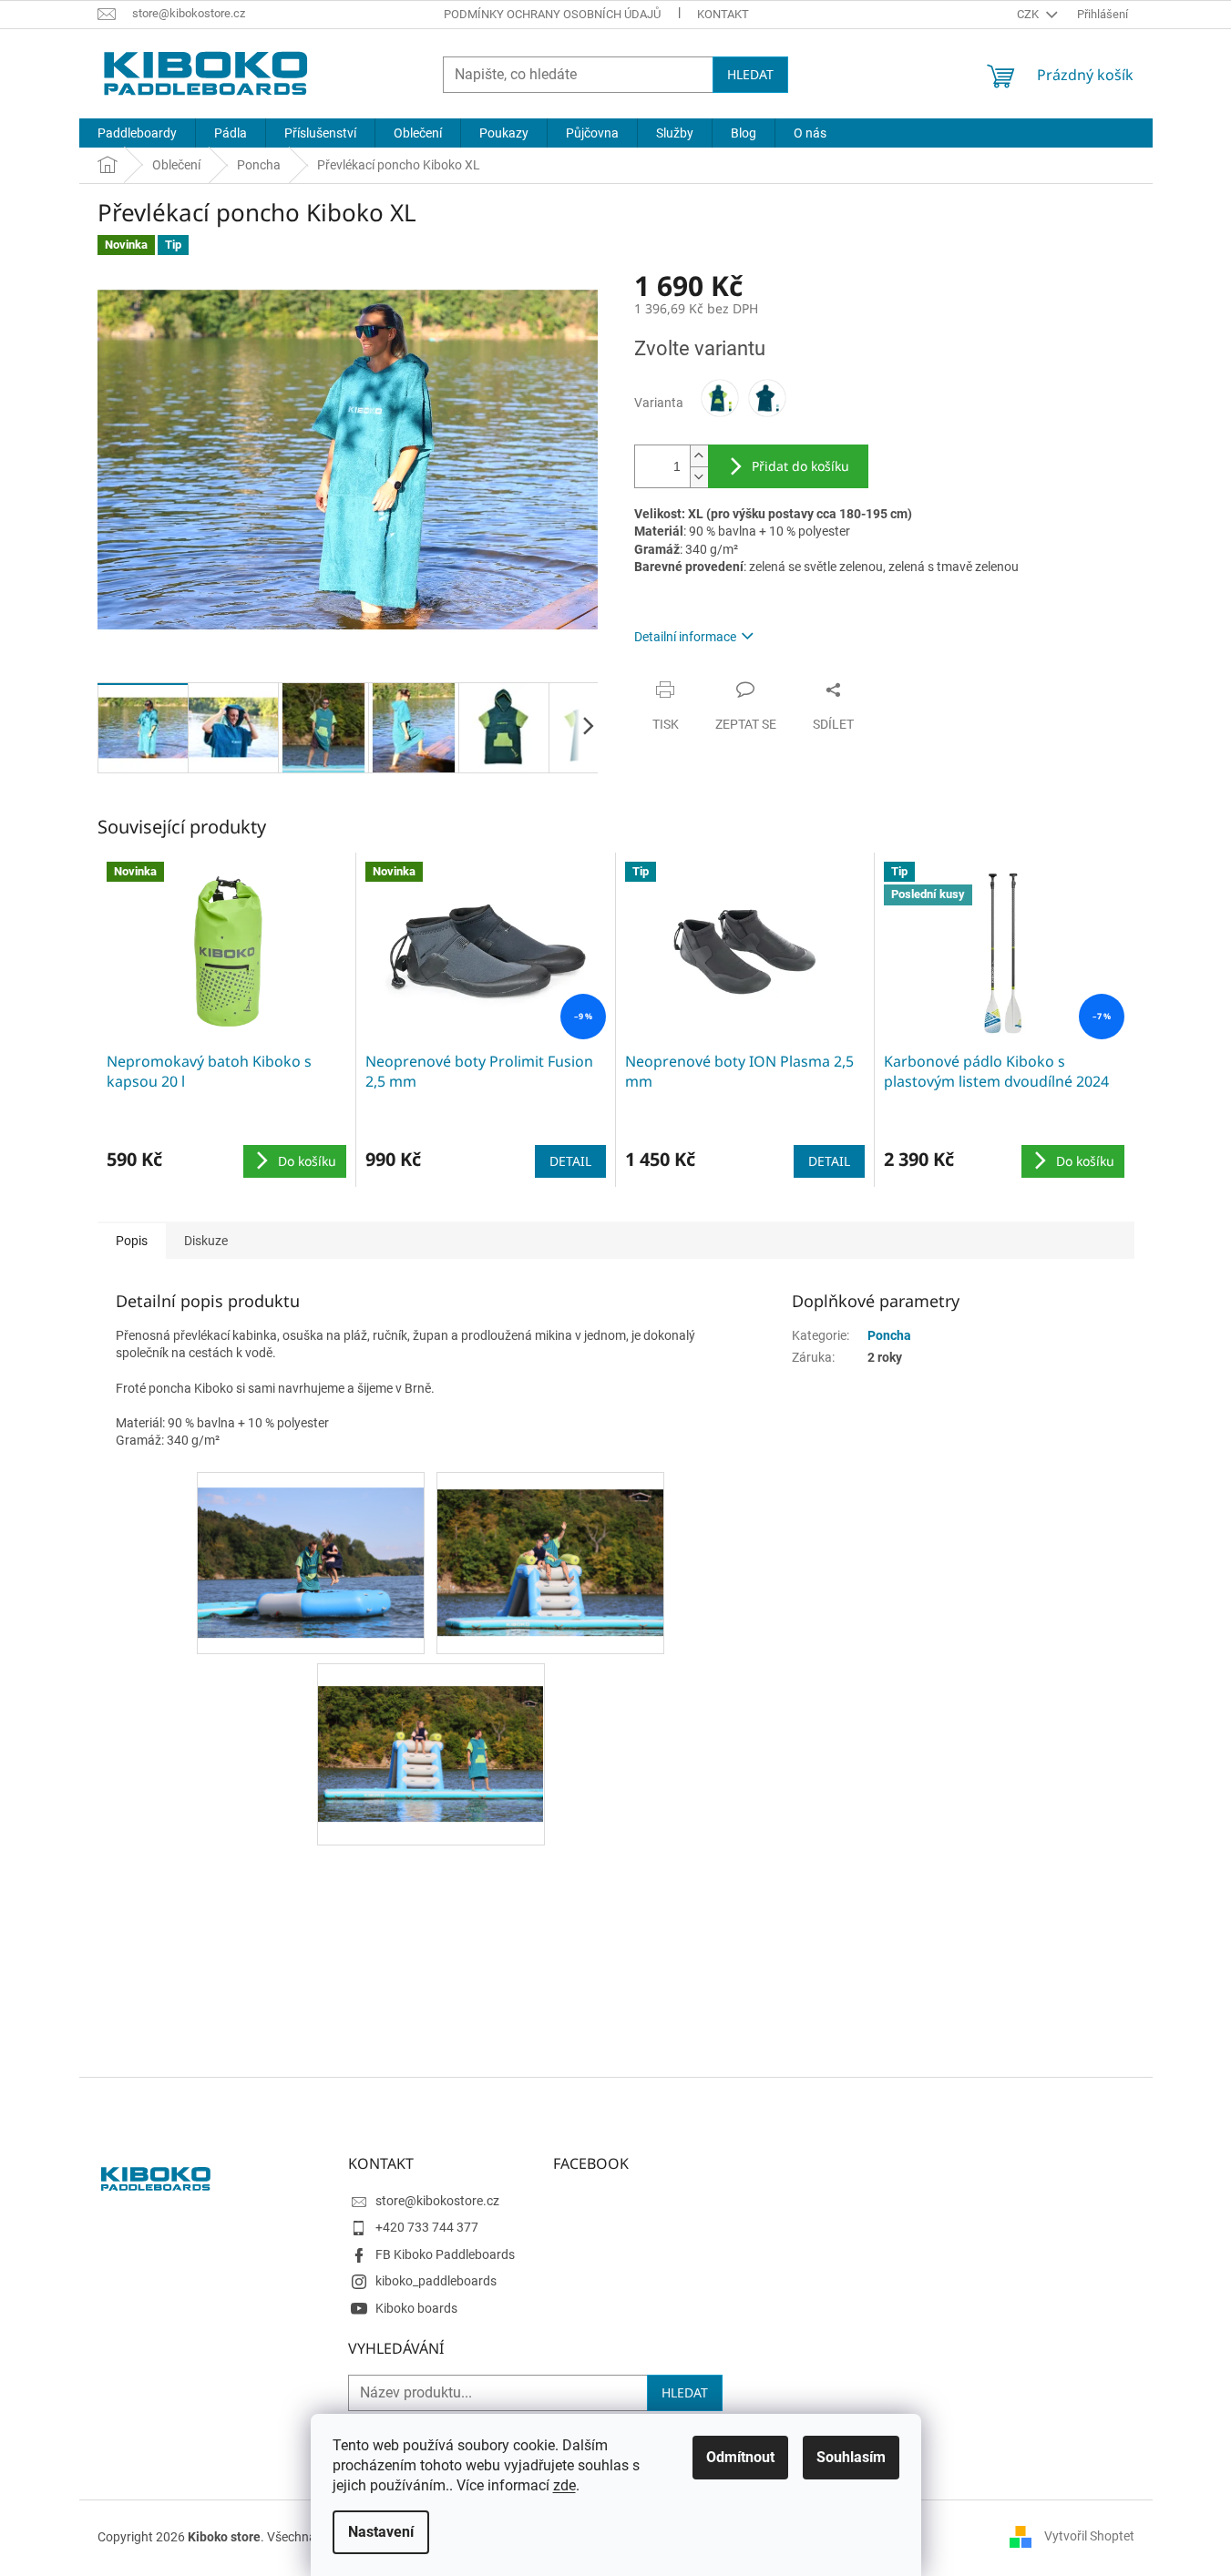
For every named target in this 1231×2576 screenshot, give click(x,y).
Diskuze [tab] (206, 1241)
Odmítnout (740, 2457)
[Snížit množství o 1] (699, 477)
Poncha (889, 1335)
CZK (1029, 14)
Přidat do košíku (800, 466)
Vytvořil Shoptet (1089, 2536)
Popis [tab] (132, 1241)
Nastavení (381, 2532)
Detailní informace (685, 637)
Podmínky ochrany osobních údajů (552, 14)
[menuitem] (137, 133)
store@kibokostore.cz (437, 2201)
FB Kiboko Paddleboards (445, 2254)
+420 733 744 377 (427, 2227)
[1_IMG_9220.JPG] (311, 1547)
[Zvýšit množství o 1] (699, 456)
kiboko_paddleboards (436, 2281)
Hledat (750, 74)
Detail (570, 1161)
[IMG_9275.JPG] (550, 1545)
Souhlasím (851, 2457)
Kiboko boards (416, 2308)
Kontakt (723, 14)
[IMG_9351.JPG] (431, 1731)
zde (564, 2485)
